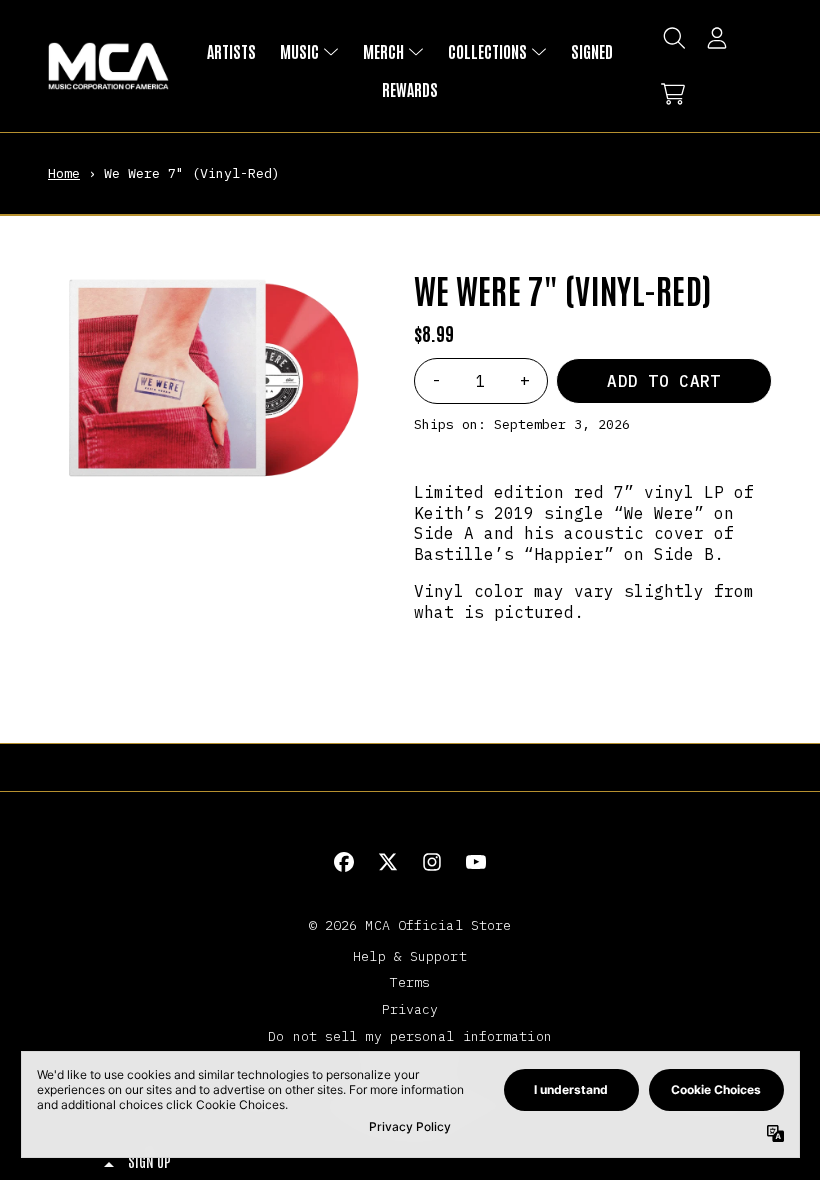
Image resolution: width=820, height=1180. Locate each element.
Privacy (410, 1009)
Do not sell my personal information (410, 1036)
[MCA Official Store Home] (108, 66)
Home (64, 173)
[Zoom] (211, 379)
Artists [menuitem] (231, 51)
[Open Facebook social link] (344, 862)
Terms (410, 982)
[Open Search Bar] (673, 38)
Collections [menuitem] (487, 51)
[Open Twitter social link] (388, 862)
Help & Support (409, 956)
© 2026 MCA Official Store (410, 925)
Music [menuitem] (299, 51)
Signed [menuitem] (592, 51)
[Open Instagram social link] (432, 862)
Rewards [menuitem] (410, 89)
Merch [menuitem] (383, 51)
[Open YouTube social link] (476, 862)
